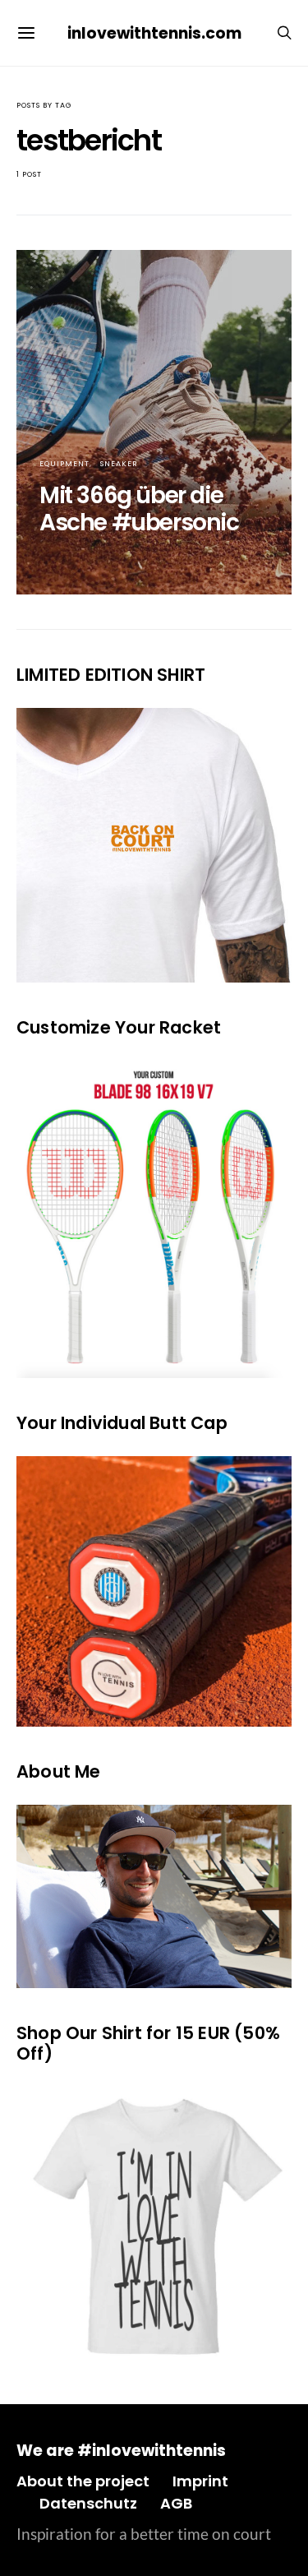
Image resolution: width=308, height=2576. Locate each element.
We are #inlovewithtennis (121, 2451)
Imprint (200, 2481)
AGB (176, 2503)
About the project (83, 2481)
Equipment (64, 464)
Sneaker (119, 464)
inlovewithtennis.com (154, 33)
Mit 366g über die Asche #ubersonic (139, 509)
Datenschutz (88, 2503)
